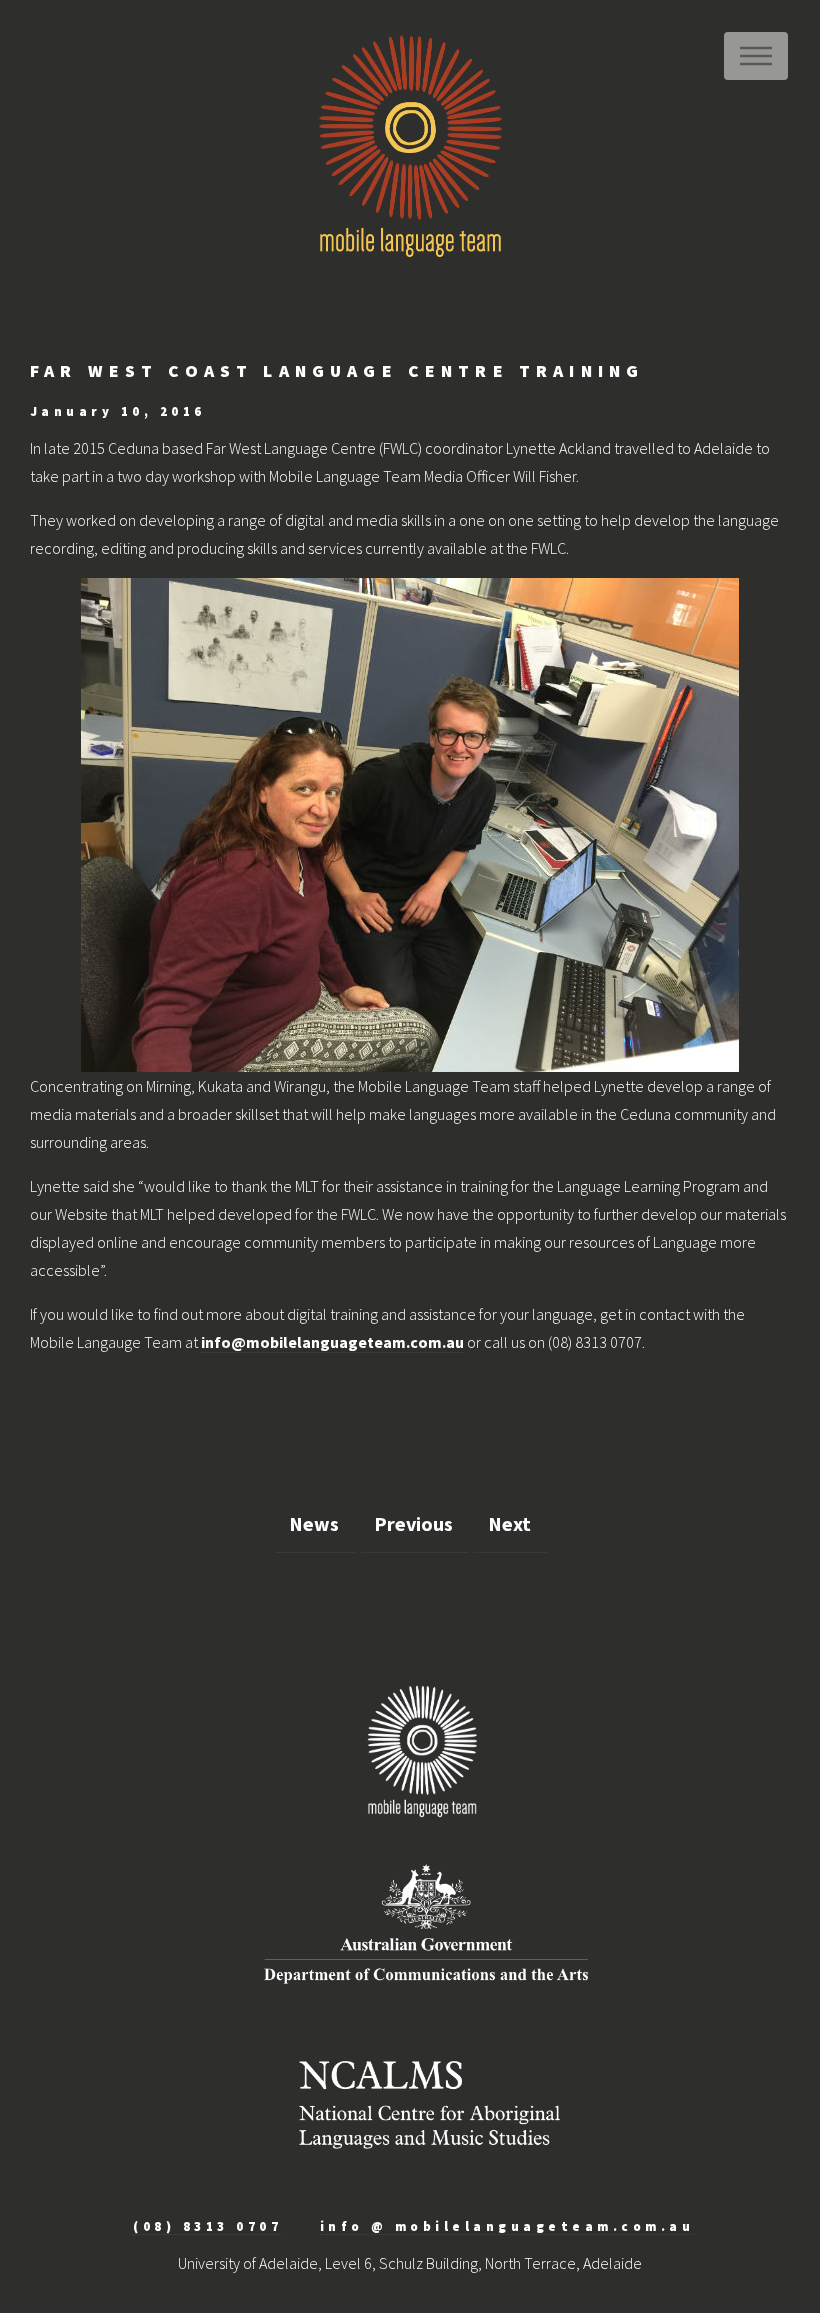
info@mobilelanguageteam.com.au (332, 1342)
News (314, 1523)
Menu (756, 56)
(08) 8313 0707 (207, 2226)
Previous (413, 1523)
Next (509, 1523)
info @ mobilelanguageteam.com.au (507, 2226)
